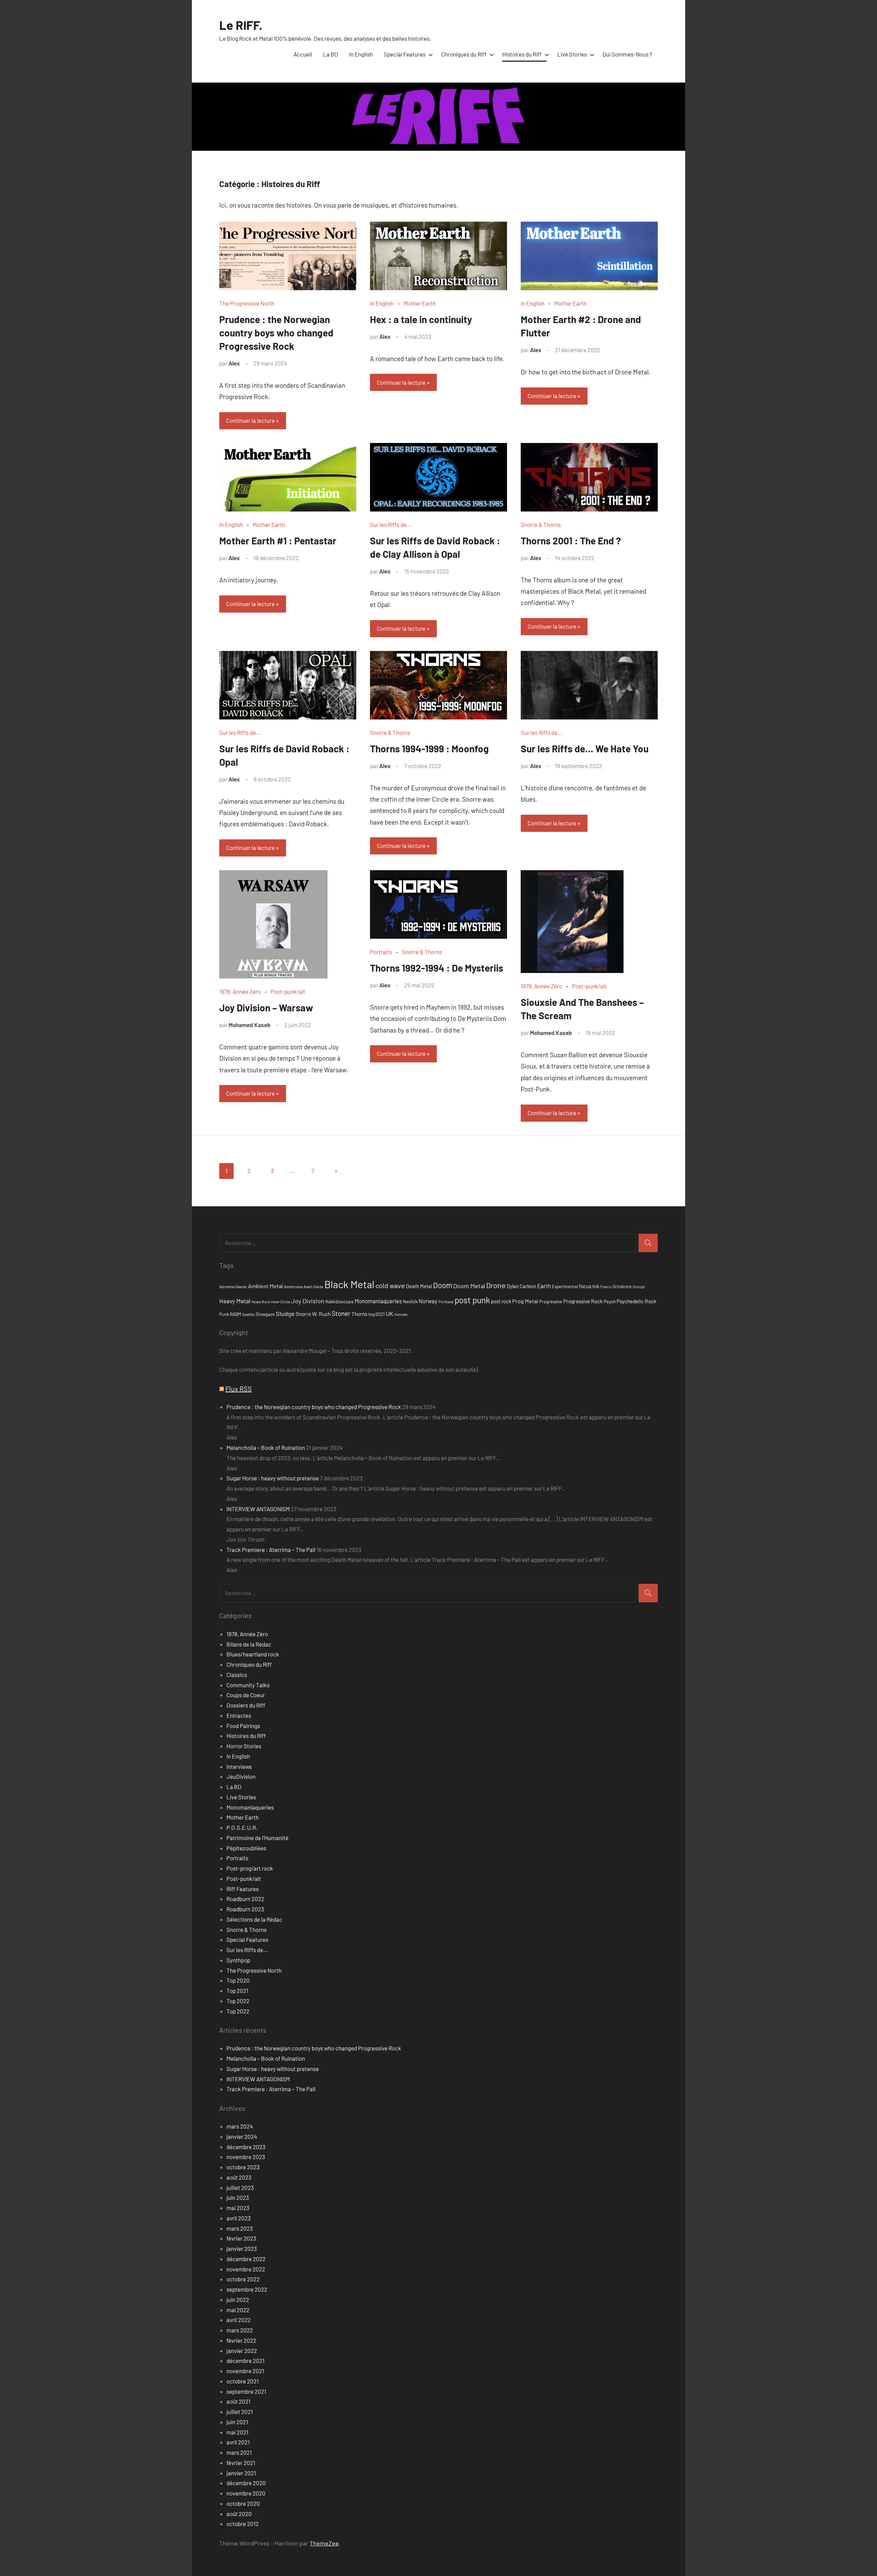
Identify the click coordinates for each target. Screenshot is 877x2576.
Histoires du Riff (522, 54)
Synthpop (238, 1960)
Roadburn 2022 (245, 1899)
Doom (443, 1285)
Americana (293, 1286)
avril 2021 (238, 2442)
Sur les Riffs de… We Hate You (585, 749)
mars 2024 (240, 2126)
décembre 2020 (246, 2483)
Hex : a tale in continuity (421, 319)
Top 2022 (238, 2001)
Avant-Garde (313, 1287)
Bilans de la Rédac (249, 1644)
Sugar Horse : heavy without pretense (273, 1478)
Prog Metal (525, 1301)
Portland (446, 1302)
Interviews (239, 1766)
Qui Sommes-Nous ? (627, 54)
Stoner (341, 1313)
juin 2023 (238, 2197)
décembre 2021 (245, 2361)
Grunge (639, 1287)
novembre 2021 (245, 2371)
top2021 (376, 1314)
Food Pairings (243, 1726)
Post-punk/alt (288, 991)
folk (596, 1286)
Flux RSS (239, 1389)
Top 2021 (237, 1990)
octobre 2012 (243, 2524)
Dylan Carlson (521, 1286)
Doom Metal (469, 1286)
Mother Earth (420, 303)
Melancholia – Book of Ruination (266, 1447)
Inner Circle (281, 1302)
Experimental (565, 1286)
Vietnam (401, 1314)
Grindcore (622, 1286)
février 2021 (241, 2463)
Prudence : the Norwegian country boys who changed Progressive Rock (276, 333)
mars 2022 (240, 2330)
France (606, 1287)
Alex (234, 363)
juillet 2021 (240, 2412)
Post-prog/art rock (250, 1868)
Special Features (405, 54)
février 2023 (241, 2238)
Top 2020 (238, 1980)
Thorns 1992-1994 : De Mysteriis (437, 968)
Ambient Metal (265, 1286)
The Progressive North (247, 303)
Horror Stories (244, 1746)
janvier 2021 (241, 2473)
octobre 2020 (243, 2503)
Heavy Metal (235, 1301)
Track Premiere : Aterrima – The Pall (271, 1550)
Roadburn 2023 (245, 1909)
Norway (428, 1301)
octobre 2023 (243, 2167)
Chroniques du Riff (464, 54)
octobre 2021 (243, 2381)
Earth (544, 1286)
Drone (496, 1285)
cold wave (390, 1285)
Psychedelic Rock (637, 1301)
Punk (224, 1314)
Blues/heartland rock (253, 1654)
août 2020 (239, 2514)
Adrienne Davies (233, 1286)
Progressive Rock (583, 1301)
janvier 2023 (242, 2248)
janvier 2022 (242, 2351)
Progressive (551, 1302)
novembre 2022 (246, 2269)
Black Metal (349, 1284)
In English (361, 54)
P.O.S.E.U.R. (242, 1827)
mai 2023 (238, 2208)
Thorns (359, 1314)
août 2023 (239, 2177)
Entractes (239, 1715)
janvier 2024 (242, 2136)
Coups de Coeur (246, 1695)
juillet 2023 (240, 2187)
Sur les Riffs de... (391, 525)
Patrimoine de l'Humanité (257, 1838)
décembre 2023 (246, 2147)
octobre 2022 (243, 2279)
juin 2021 (237, 2422)
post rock (501, 1301)
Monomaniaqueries (378, 1301)
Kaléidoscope (339, 1301)
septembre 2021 (246, 2391)
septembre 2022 (247, 2289)
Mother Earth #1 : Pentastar (278, 541)
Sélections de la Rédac (254, 1919)
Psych (610, 1301)
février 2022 (241, 2340)
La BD (331, 54)
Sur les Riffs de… (247, 1950)
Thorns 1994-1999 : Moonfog (429, 749)
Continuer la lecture (250, 420)
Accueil (303, 54)
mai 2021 (237, 2432)
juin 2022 (238, 2300)
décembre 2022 (246, 2259)
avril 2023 (239, 2218)
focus (585, 1286)
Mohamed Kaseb (250, 1025)
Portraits (381, 952)
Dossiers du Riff (246, 1705)
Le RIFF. (241, 25)
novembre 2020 (246, 2493)
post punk (472, 1300)
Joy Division (308, 1301)
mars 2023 (240, 2228)
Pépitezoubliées (246, 1848)
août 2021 (238, 2401)
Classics (237, 1675)
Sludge (285, 1314)
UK (390, 1314)
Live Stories (572, 54)
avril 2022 (239, 2320)
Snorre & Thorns (541, 525)
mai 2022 (238, 2310)
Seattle (248, 1314)
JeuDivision (241, 1776)
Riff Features (243, 1889)
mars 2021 (239, 2452)
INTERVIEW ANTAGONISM (258, 1509)
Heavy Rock (261, 1302)
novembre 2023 (246, 2157)
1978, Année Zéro (240, 991)
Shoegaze (265, 1314)
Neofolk (410, 1302)
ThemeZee (324, 2543)
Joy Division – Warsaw (266, 1008)
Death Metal (419, 1286)
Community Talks (248, 1685)
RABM (236, 1314)
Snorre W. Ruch (313, 1314)
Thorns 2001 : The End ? (571, 541)
